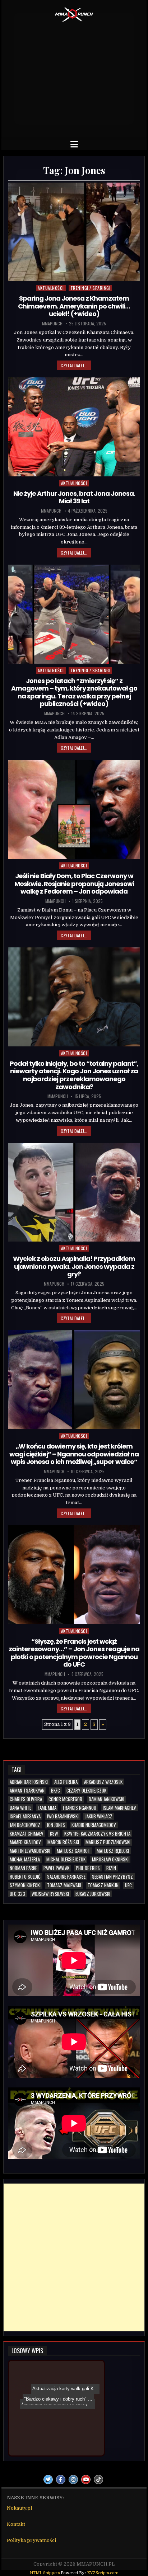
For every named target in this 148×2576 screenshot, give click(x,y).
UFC (128, 1885)
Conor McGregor (65, 1799)
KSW (54, 1834)
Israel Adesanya (25, 1816)
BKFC (55, 1791)
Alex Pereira (66, 1782)
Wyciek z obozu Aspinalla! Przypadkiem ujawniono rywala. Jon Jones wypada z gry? (74, 1266)
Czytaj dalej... (74, 365)
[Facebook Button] (61, 2480)
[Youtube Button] (86, 2480)
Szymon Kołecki (25, 1885)
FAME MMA (47, 1808)
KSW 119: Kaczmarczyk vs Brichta (97, 1834)
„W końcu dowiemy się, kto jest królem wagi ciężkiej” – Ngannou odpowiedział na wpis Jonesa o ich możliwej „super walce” (74, 1454)
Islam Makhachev (119, 1808)
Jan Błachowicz (25, 1825)
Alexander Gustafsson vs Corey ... (62, 2400)
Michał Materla (25, 1859)
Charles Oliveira (26, 1799)
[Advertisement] (74, 78)
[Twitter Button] (48, 2480)
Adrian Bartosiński (29, 1782)
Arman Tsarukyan (27, 1791)
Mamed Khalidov (25, 1842)
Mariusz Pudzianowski (108, 1842)
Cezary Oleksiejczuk (86, 1791)
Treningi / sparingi (91, 288)
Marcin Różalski (63, 1842)
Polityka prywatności (31, 2540)
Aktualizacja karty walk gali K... (51, 2372)
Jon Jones (56, 1825)
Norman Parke (23, 1868)
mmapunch (52, 324)
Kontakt (16, 2524)
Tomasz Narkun (103, 1885)
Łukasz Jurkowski (93, 1894)
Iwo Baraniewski (63, 1816)
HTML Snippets (45, 2573)
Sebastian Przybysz (112, 1877)
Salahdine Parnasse (66, 1877)
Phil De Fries (88, 1868)
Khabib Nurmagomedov (94, 1825)
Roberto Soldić (25, 1877)
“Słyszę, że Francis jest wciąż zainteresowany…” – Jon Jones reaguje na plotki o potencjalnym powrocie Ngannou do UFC (74, 1653)
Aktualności (51, 288)
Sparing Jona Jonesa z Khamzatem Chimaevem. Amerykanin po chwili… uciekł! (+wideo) (74, 306)
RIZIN (111, 1868)
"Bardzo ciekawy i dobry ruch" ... (59, 2443)
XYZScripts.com (103, 2573)
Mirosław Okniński (110, 1859)
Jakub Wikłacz (99, 1816)
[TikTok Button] (98, 2480)
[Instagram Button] (73, 2480)
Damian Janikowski (107, 1799)
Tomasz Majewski (64, 1885)
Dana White (20, 1808)
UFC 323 (17, 1894)
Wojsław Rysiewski (50, 1894)
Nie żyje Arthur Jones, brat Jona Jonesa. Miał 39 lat (74, 497)
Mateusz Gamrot (73, 1851)
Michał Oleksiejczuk (66, 1859)
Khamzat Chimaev (27, 1834)
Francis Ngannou (80, 1808)
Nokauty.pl (19, 2508)
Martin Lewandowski (30, 1851)
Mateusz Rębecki (113, 1851)
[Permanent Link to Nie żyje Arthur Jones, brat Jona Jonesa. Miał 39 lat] (74, 427)
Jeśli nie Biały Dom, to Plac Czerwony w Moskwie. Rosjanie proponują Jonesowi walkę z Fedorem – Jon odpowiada (74, 884)
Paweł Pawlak (56, 1868)
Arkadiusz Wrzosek (103, 1782)
